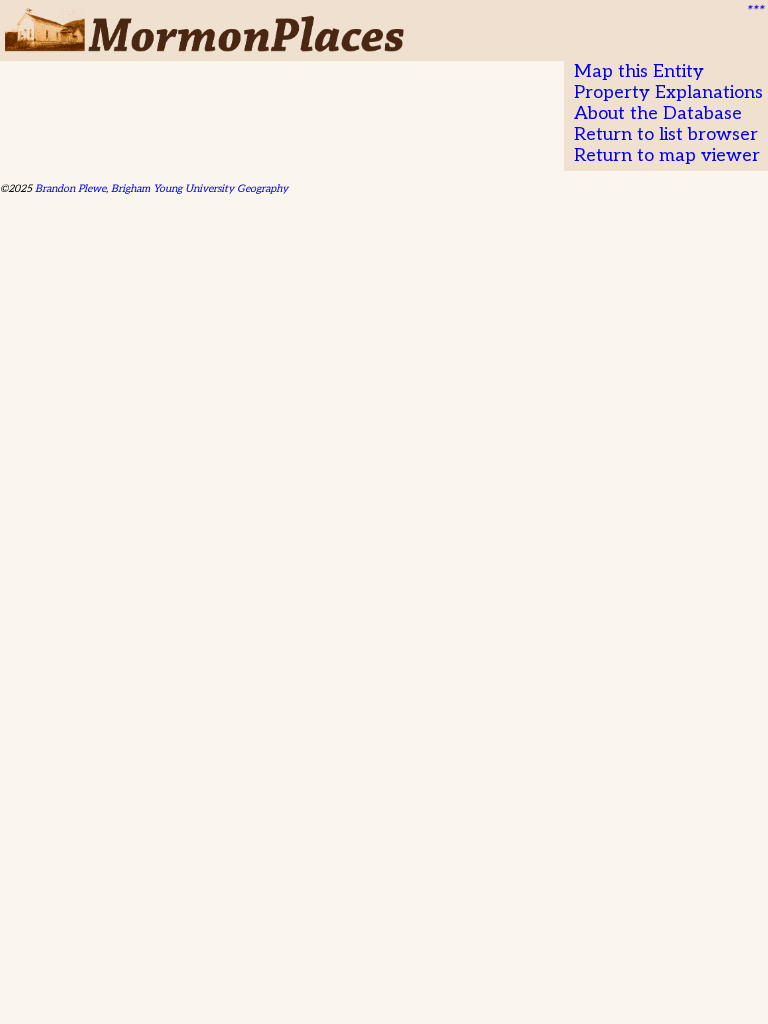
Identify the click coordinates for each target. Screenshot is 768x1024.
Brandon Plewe (70, 188)
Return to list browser (666, 134)
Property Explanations (668, 92)
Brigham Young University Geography (199, 188)
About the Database (658, 113)
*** (754, 11)
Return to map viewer (667, 155)
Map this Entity (639, 71)
